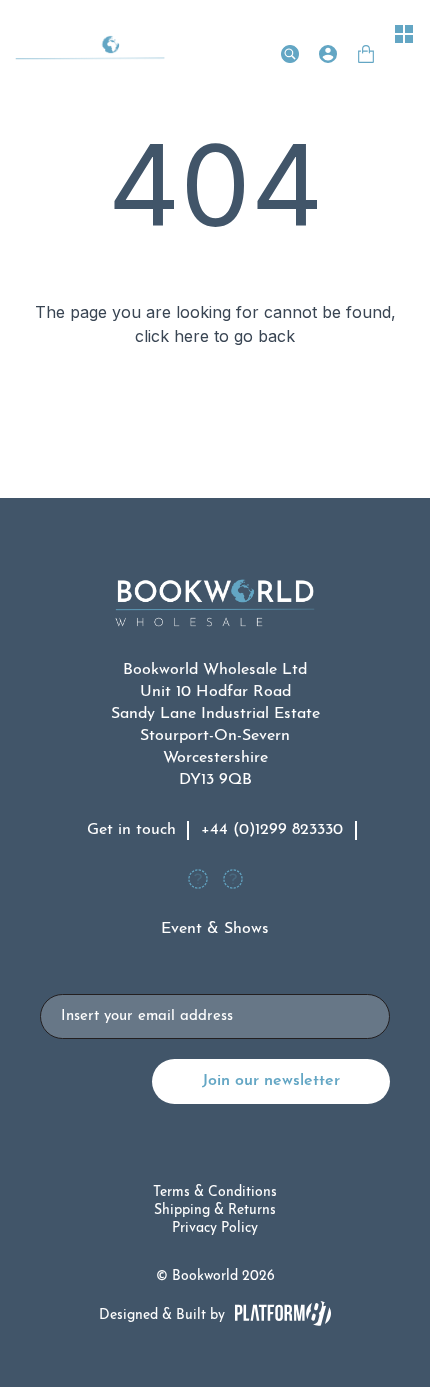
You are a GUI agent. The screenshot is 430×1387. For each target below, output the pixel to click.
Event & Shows (215, 929)
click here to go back (215, 336)
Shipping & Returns (215, 1210)
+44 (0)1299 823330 (272, 830)
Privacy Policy (215, 1228)
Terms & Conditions (215, 1192)
